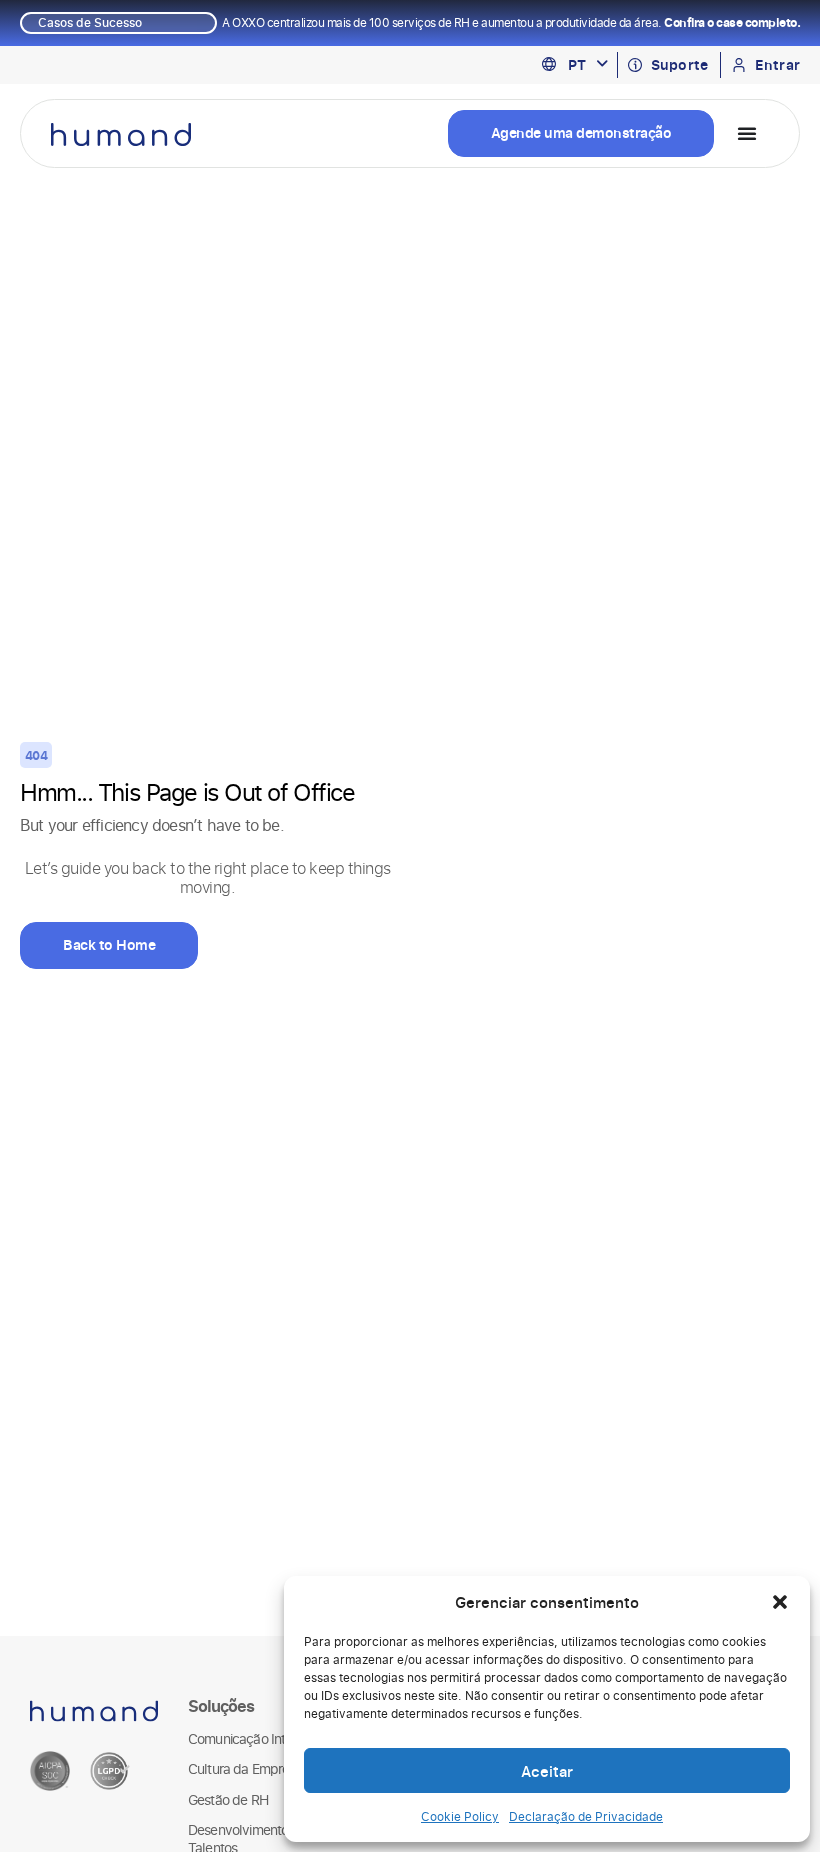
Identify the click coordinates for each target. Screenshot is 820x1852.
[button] (780, 1602)
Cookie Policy (460, 1816)
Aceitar (547, 1771)
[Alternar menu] (747, 133)
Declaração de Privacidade (586, 1816)
